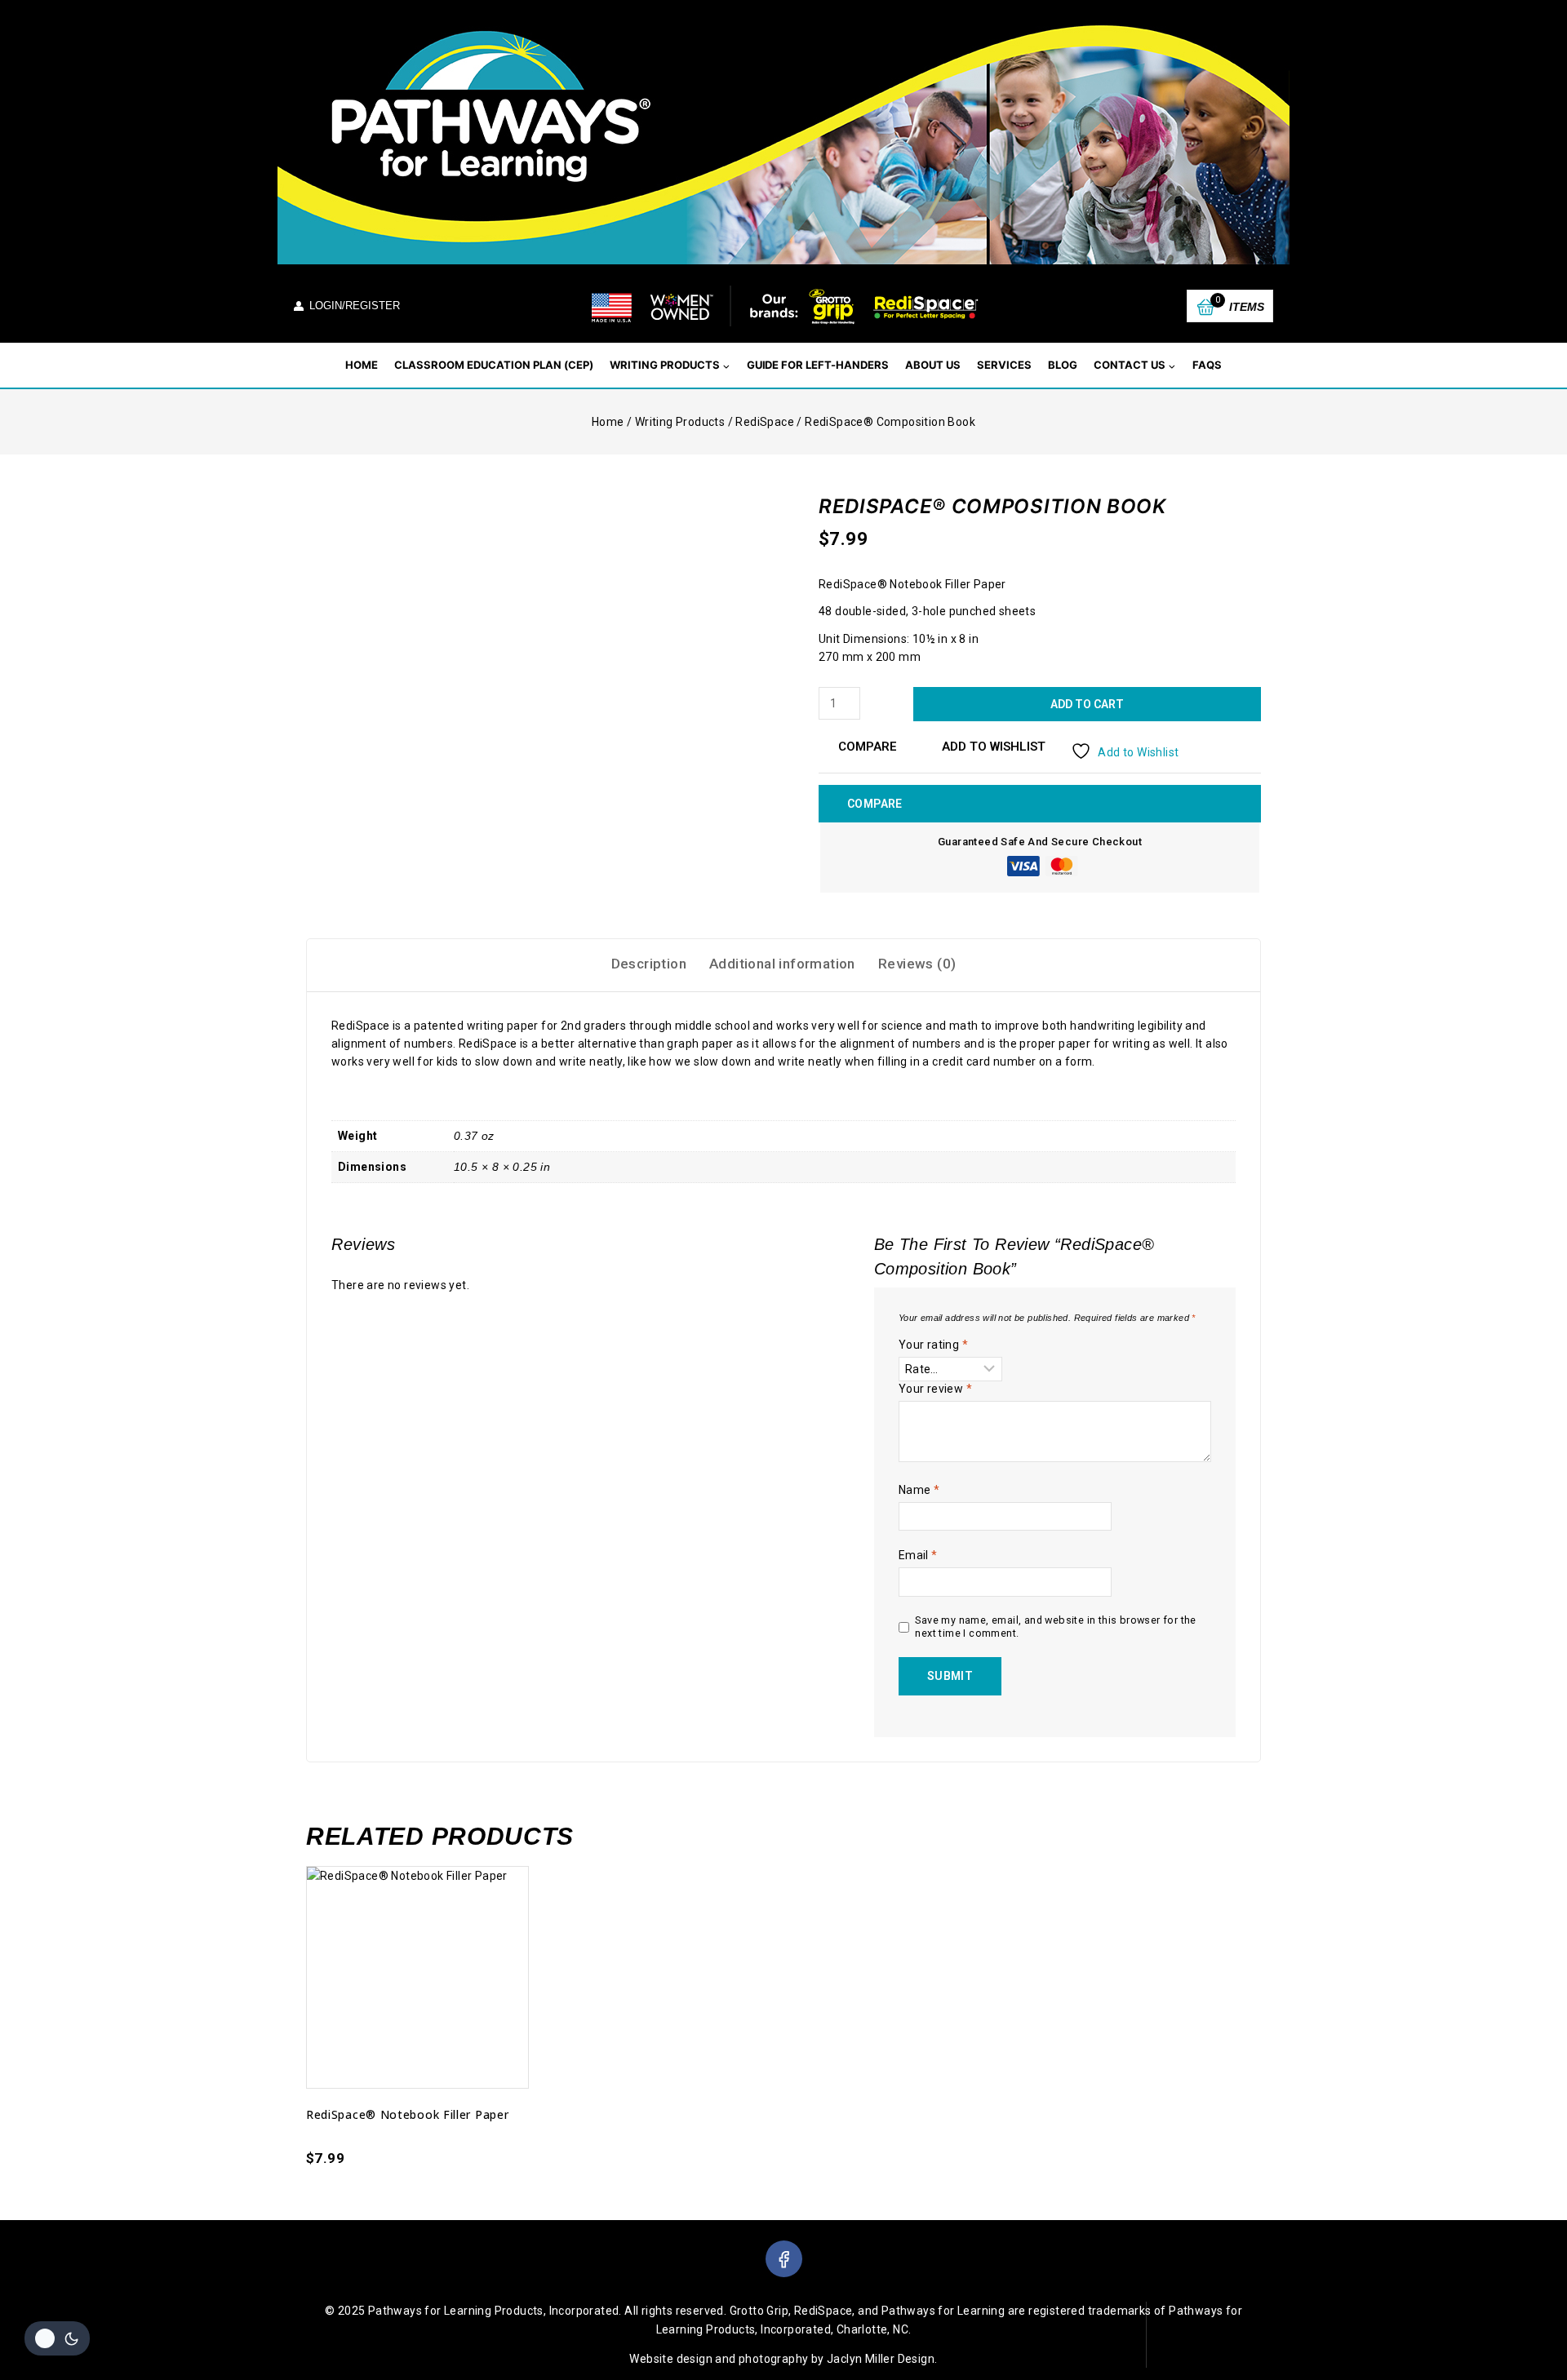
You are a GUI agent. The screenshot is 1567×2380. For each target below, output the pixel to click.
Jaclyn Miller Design (881, 2359)
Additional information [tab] (782, 964)
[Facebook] (784, 2259)
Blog (1063, 365)
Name (919, 1490)
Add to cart (1087, 704)
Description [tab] (649, 964)
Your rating (933, 1345)
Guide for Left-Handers (818, 365)
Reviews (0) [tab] (917, 964)
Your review (935, 1389)
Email (918, 1555)
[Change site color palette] (57, 2338)
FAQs (1207, 365)
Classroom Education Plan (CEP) (494, 365)
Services (1004, 365)
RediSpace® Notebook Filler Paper (407, 2114)
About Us (933, 365)
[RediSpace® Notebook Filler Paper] (417, 1977)
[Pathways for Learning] (784, 306)
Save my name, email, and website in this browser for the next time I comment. (1055, 1627)
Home (362, 365)
